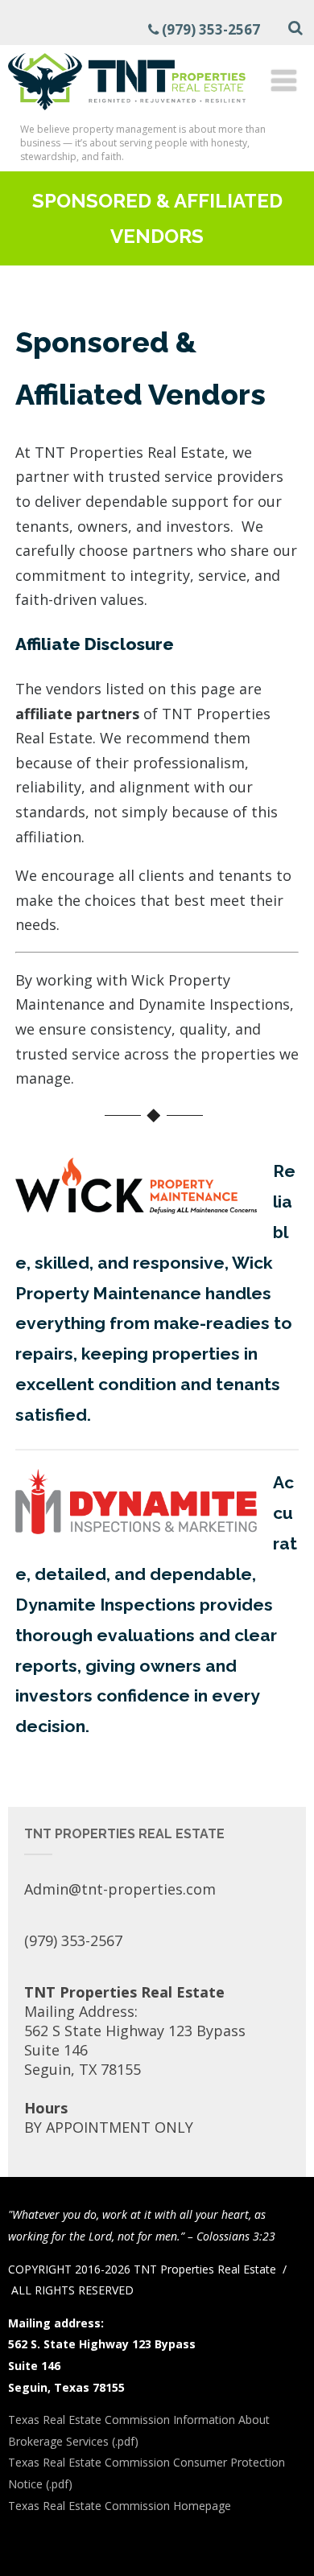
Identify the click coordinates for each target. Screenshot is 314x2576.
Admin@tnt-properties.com (120, 1889)
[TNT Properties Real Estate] (127, 113)
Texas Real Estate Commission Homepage (120, 2506)
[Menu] (284, 80)
